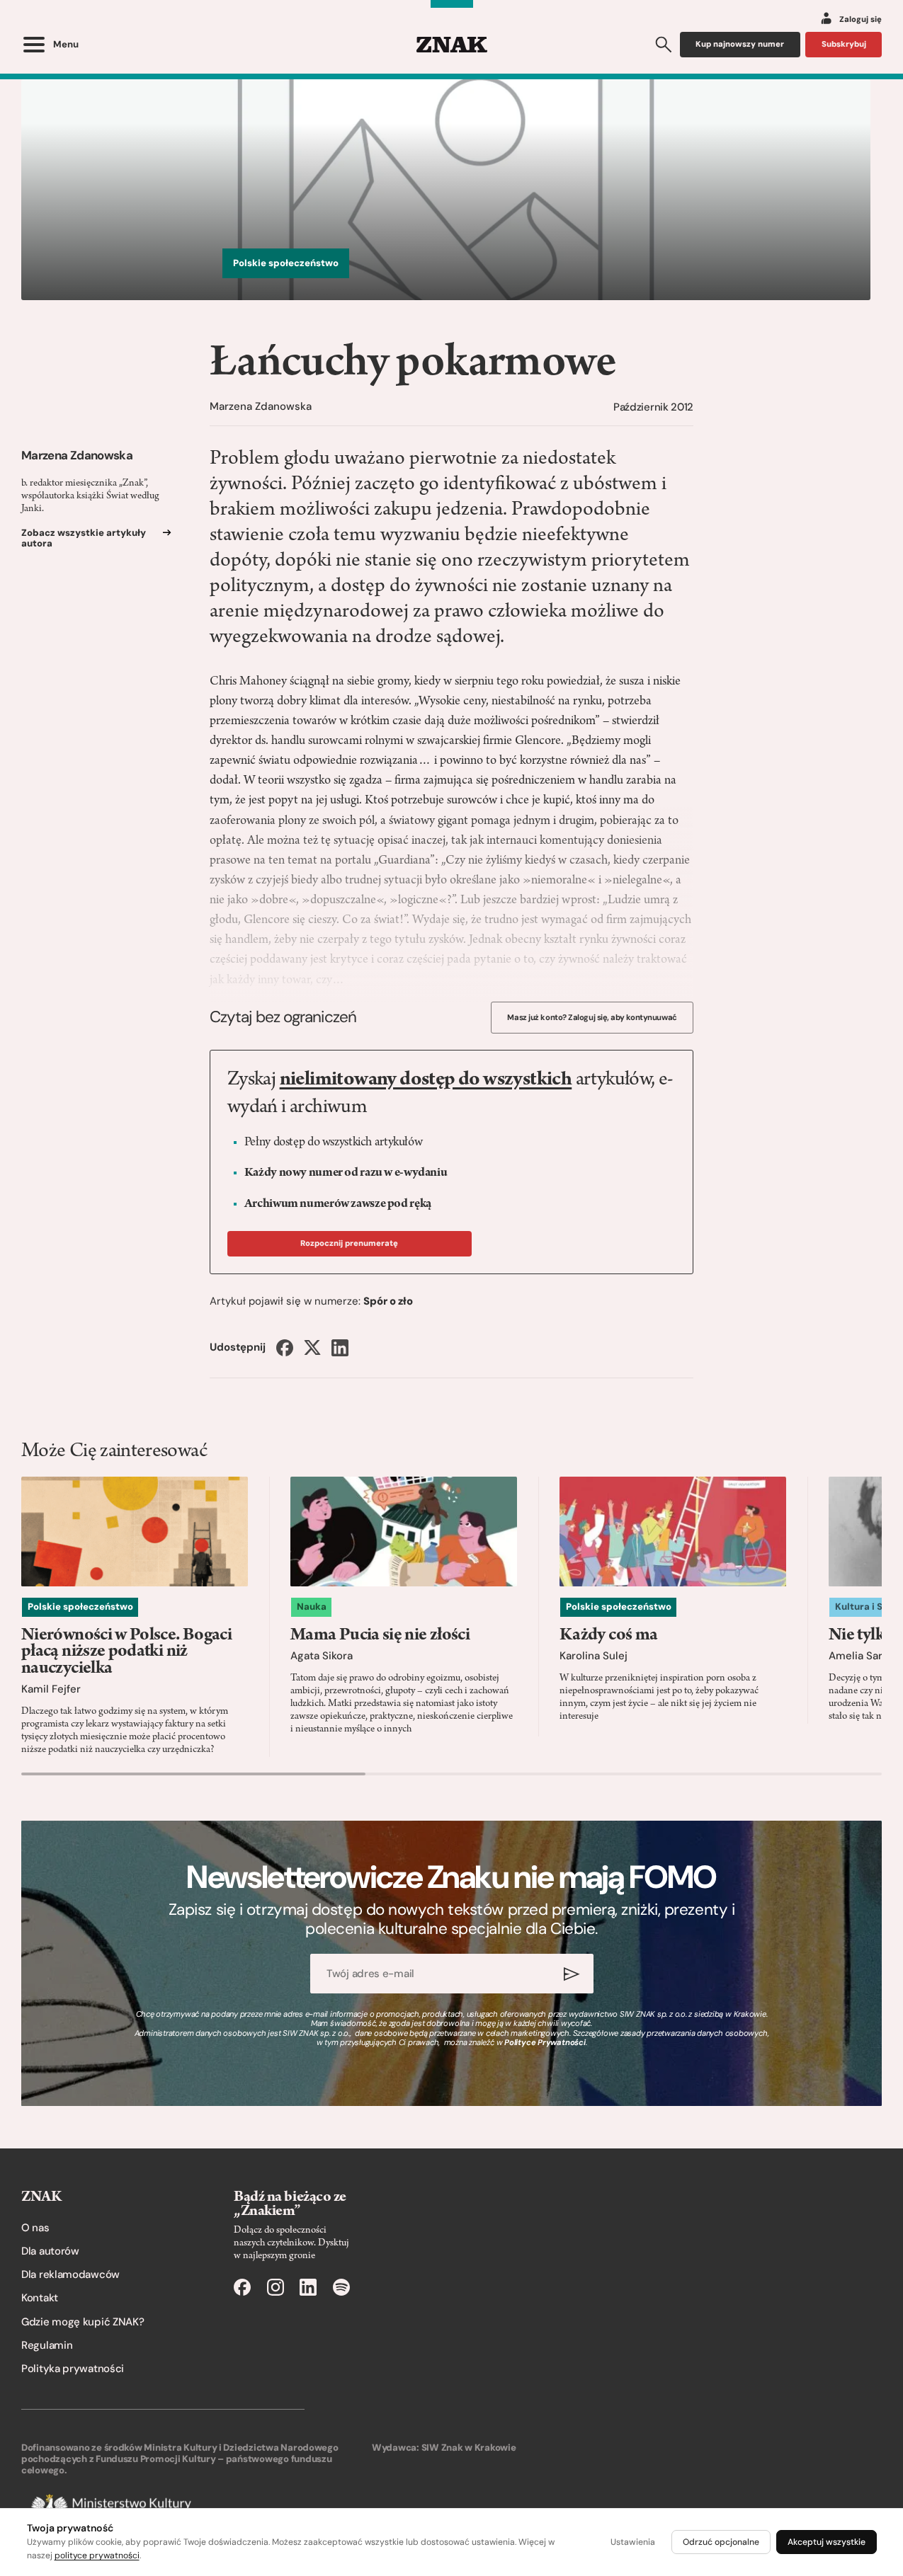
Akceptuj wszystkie (827, 2542)
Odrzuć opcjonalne (721, 2542)
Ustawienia (633, 2542)
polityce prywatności (97, 2555)
